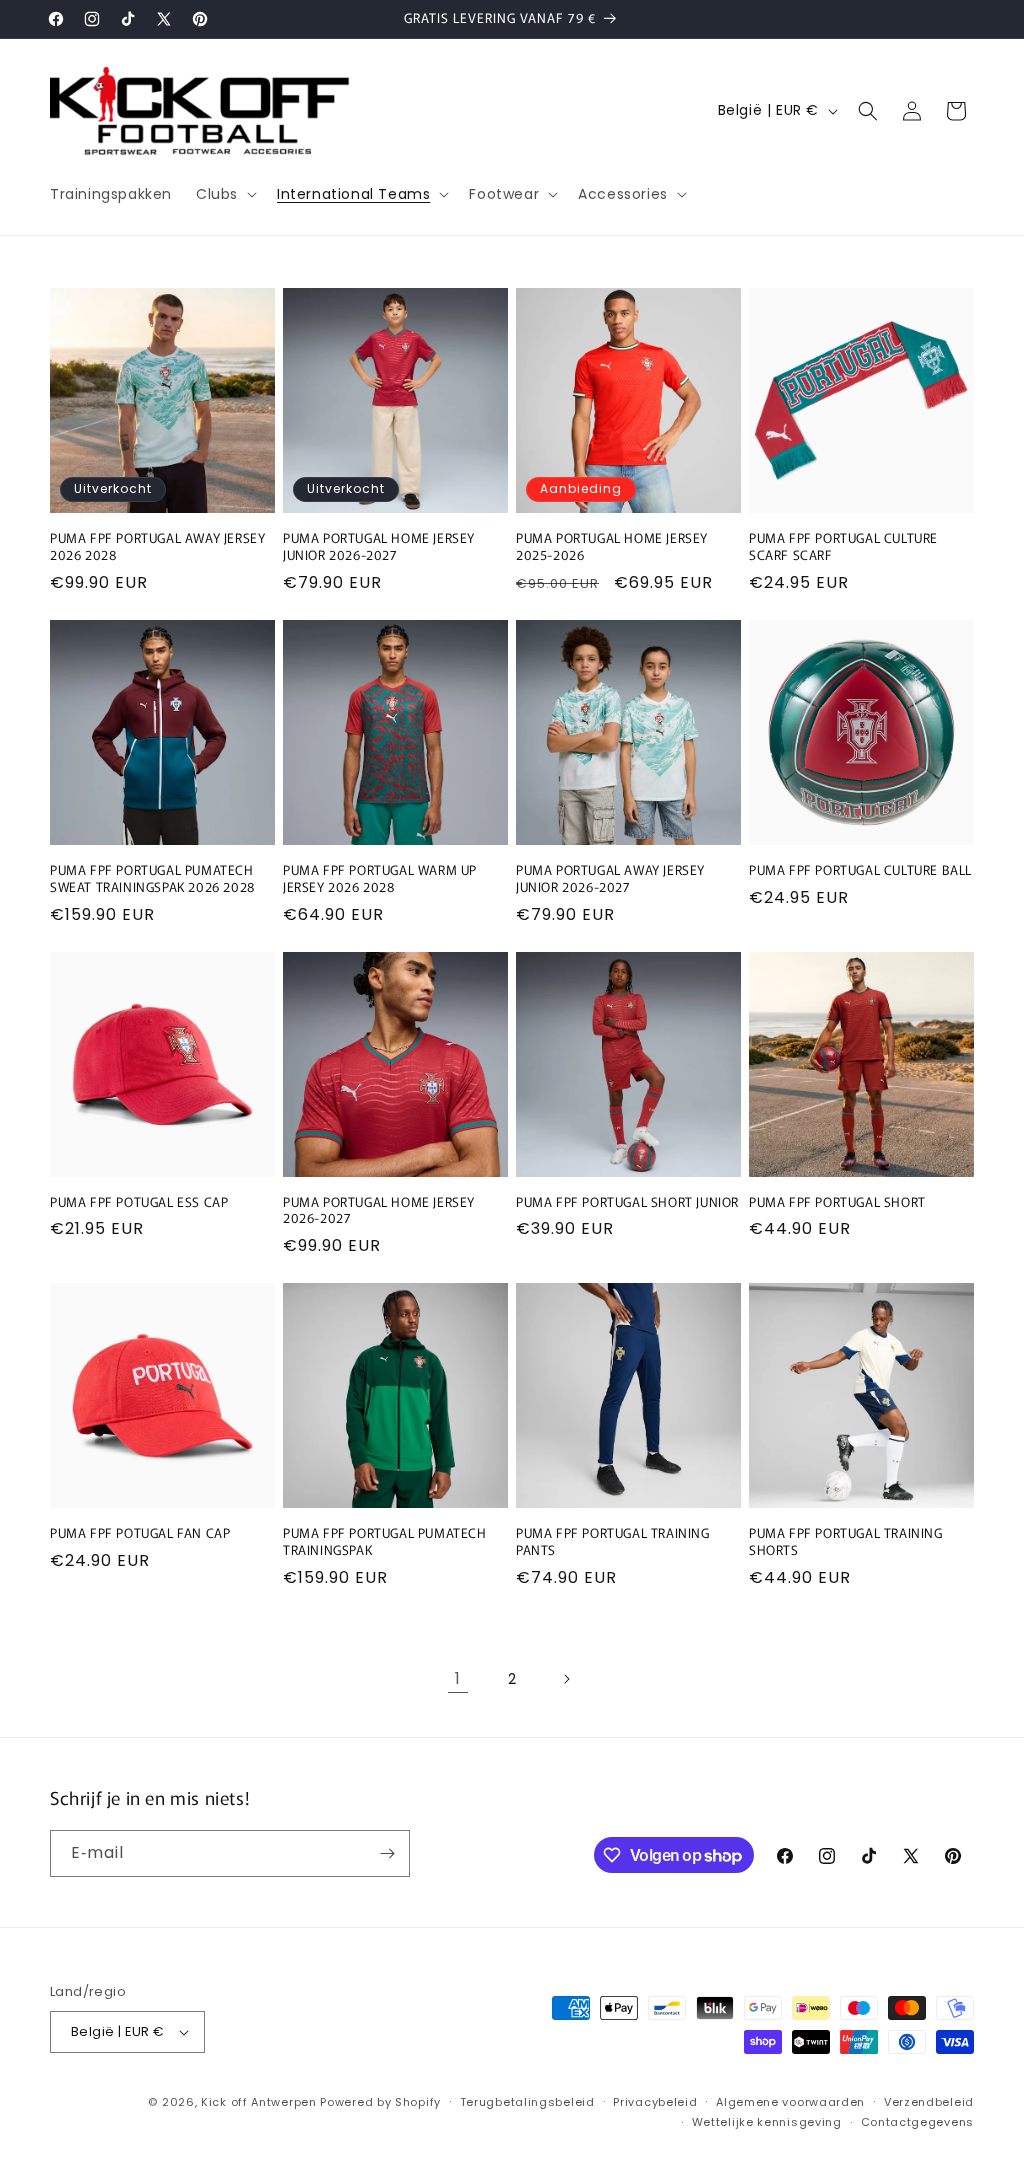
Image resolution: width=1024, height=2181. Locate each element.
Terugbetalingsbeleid (527, 2102)
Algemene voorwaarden (790, 2102)
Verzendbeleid (929, 2102)
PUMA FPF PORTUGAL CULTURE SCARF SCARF (843, 547)
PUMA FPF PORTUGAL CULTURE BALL (860, 870)
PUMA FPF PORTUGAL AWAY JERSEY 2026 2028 (157, 547)
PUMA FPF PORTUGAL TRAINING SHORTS (846, 1542)
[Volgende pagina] (566, 1679)
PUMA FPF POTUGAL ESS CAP (139, 1202)
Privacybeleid (655, 2102)
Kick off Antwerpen (259, 2102)
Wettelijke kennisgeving (767, 2122)
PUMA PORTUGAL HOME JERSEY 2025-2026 (612, 547)
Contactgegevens (918, 2122)
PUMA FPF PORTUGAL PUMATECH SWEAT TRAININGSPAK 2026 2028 (152, 879)
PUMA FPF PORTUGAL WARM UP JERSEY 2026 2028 (380, 879)
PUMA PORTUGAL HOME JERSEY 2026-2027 (379, 1211)
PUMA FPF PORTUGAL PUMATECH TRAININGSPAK (385, 1542)
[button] (224, 194)
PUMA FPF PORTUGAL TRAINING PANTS (613, 1542)
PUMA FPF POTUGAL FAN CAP (140, 1533)
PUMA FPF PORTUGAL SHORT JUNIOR (627, 1202)
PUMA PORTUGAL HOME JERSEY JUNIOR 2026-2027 (379, 547)
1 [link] (458, 1678)
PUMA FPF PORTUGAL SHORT (837, 1202)
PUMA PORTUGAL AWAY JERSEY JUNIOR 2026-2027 (610, 879)
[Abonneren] (387, 1853)
